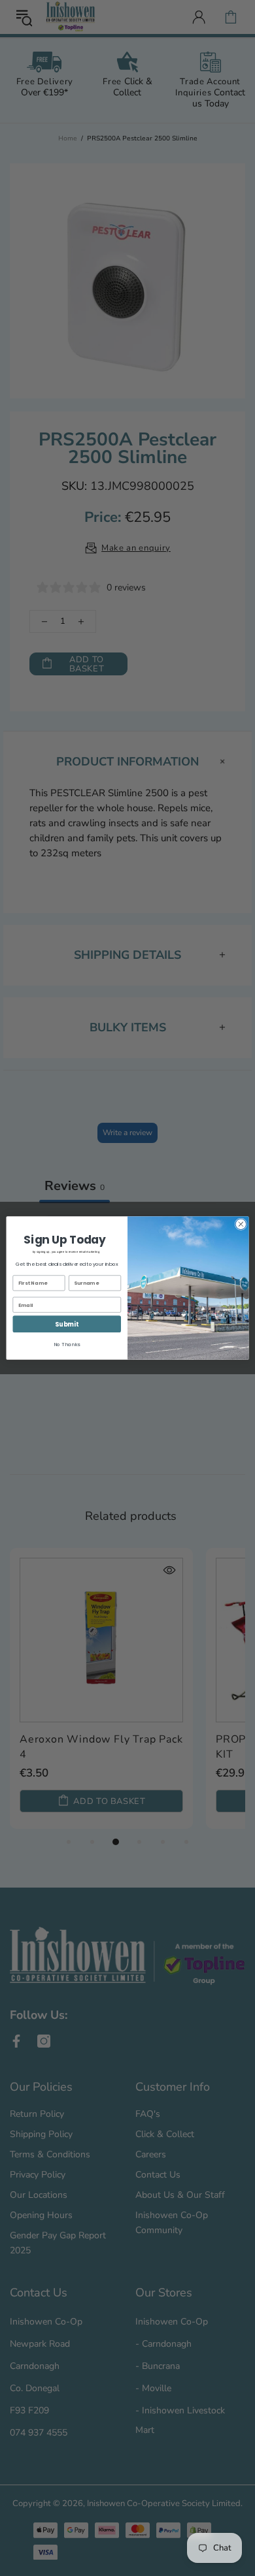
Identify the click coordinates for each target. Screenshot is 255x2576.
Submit (67, 1324)
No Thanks (67, 1344)
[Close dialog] (241, 1224)
